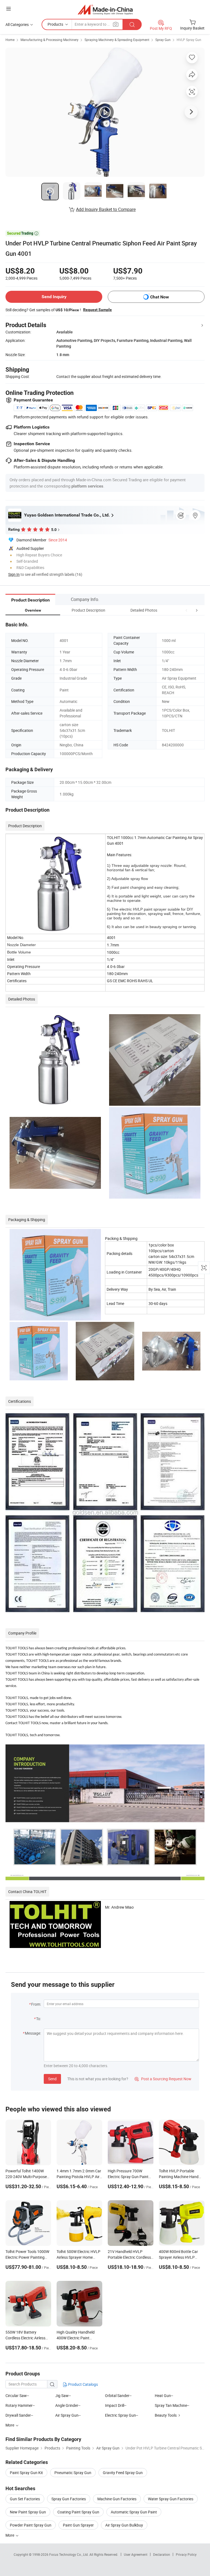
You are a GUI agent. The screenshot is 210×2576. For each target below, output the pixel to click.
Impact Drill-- (116, 2405)
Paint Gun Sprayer (78, 2525)
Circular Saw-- (17, 2395)
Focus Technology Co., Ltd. (69, 2554)
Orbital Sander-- (118, 2395)
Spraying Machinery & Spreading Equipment (117, 40)
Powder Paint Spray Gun (31, 2525)
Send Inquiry (54, 297)
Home (10, 40)
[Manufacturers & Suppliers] (105, 9)
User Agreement (136, 2554)
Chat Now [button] (160, 297)
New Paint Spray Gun (28, 2512)
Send (52, 2079)
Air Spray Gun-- (68, 2415)
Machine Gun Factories (117, 2499)
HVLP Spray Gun (189, 40)
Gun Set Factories (25, 2499)
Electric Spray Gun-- (122, 2415)
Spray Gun (163, 40)
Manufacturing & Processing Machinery (49, 40)
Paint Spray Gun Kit (26, 2473)
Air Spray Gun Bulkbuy (124, 2525)
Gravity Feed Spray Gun (123, 2473)
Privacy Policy (186, 2554)
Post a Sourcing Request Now (163, 2079)
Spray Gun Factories (69, 2499)
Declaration (162, 2554)
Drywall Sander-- (19, 2415)
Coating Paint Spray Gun (78, 2512)
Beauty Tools (166, 2415)
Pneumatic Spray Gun (73, 2473)
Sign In (14, 574)
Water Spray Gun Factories (171, 2499)
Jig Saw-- (63, 2395)
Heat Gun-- (164, 2395)
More (10, 2535)
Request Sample (97, 310)
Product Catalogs (83, 2384)
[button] (186, 610)
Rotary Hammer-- (20, 2405)
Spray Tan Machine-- (172, 2405)
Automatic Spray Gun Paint (134, 2512)
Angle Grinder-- (68, 2405)
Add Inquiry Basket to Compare (106, 209)
